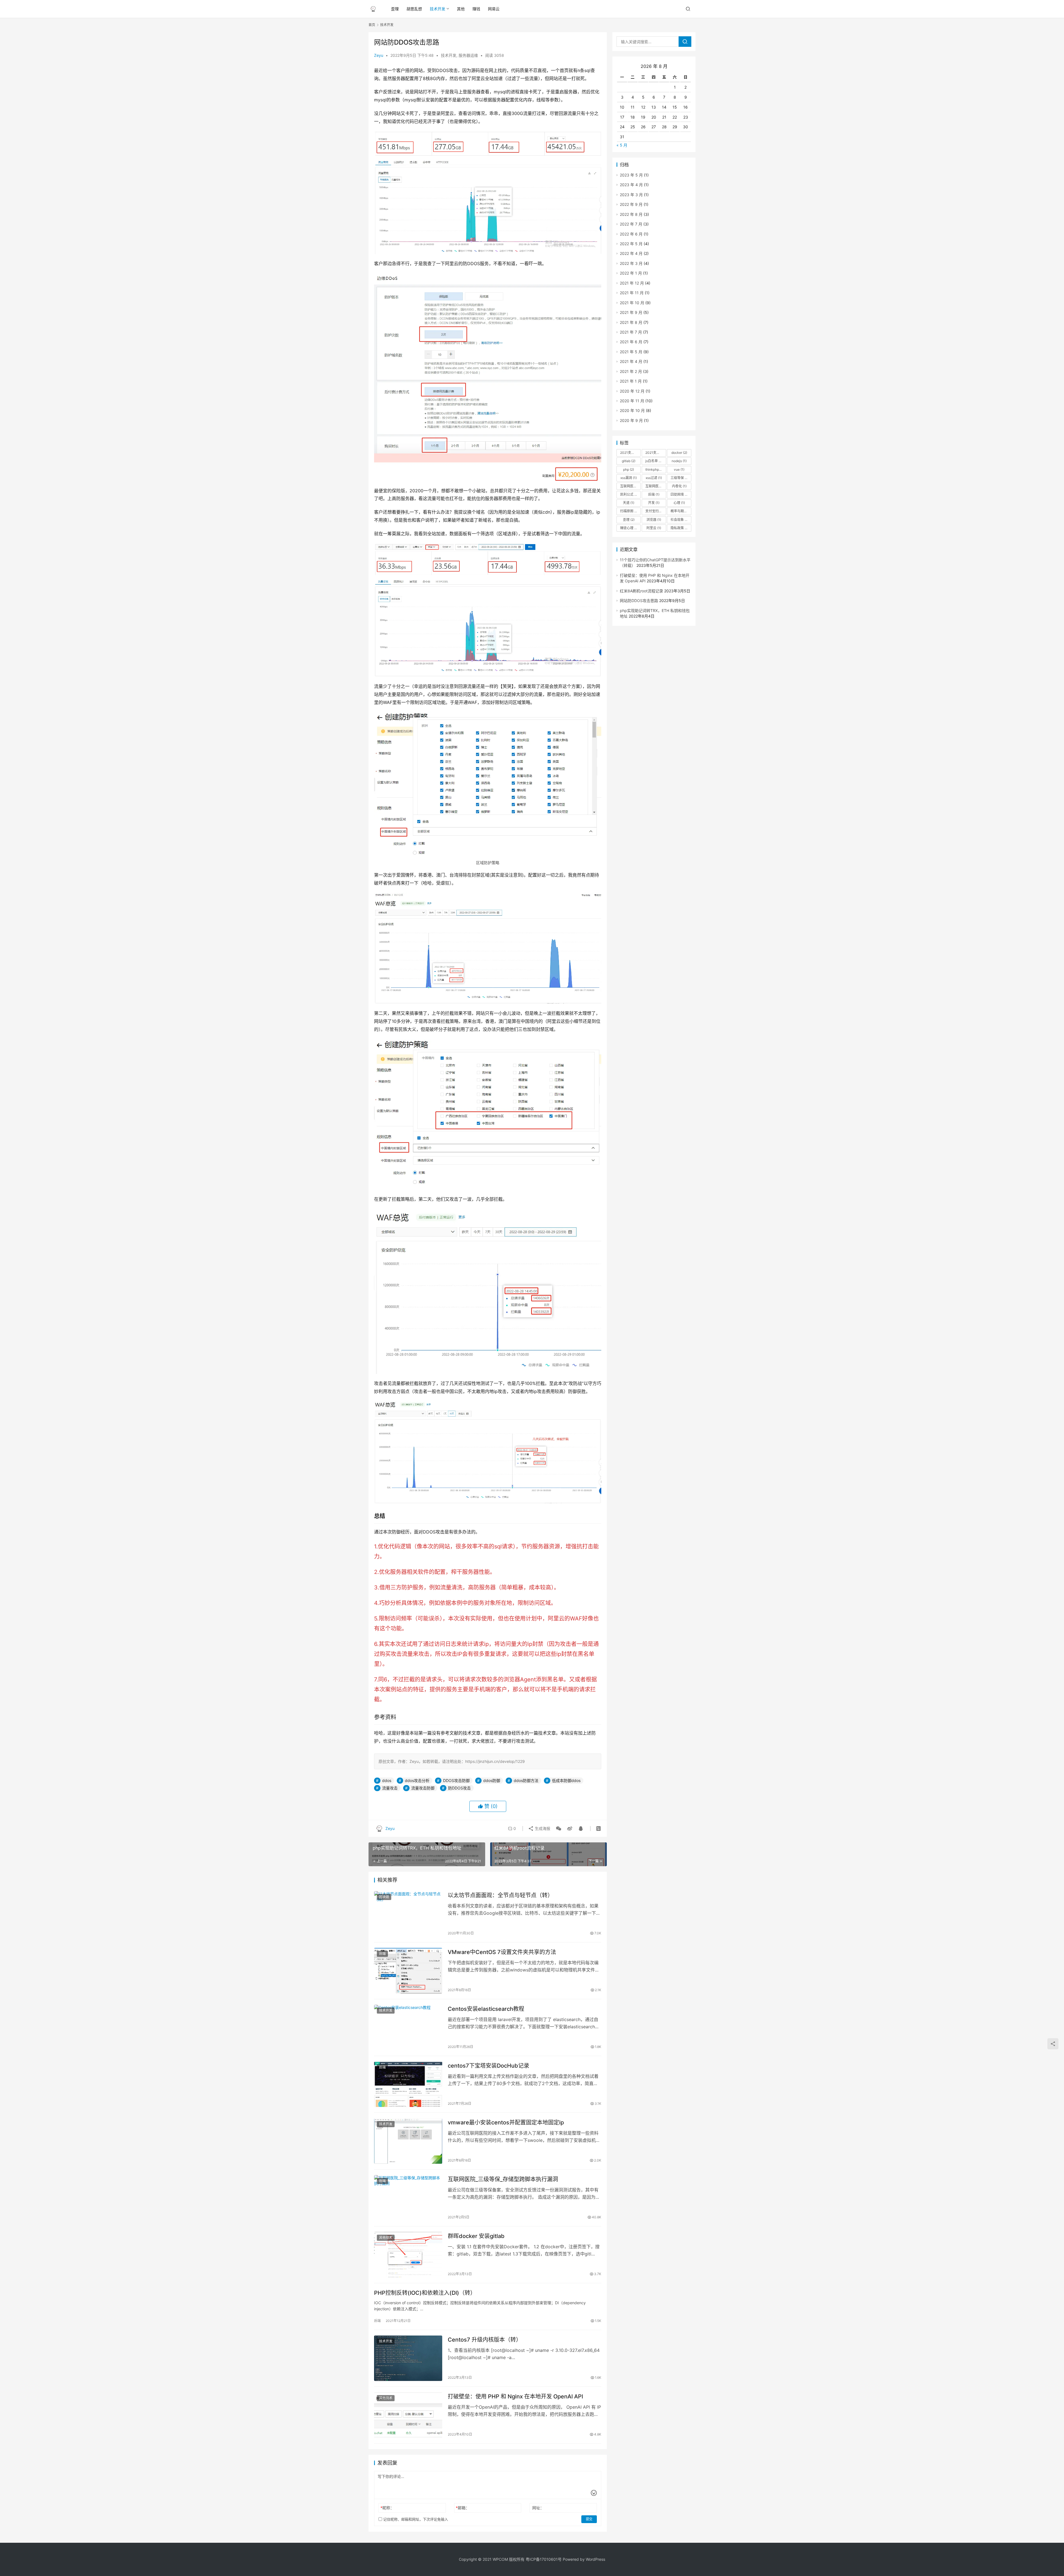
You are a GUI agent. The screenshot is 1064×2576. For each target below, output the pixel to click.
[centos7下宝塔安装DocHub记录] (408, 2084)
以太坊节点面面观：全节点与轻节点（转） (500, 1895)
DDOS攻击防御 (456, 1780)
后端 (382, 1954)
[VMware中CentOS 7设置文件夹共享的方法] (408, 1971)
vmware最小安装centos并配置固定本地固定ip (506, 2122)
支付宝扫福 (656, 511)
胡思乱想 (414, 9)
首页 (372, 25)
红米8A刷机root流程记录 (641, 591)
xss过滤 (654, 478)
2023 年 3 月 (631, 195)
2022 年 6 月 (631, 234)
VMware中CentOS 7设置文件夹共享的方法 (502, 1952)
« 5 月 (622, 145)
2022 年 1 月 (631, 273)
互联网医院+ (630, 486)
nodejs (679, 461)
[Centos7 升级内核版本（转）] (408, 2358)
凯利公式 (629, 494)
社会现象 (680, 520)
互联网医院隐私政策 (656, 486)
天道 (629, 503)
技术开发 (438, 9)
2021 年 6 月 (631, 342)
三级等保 (680, 478)
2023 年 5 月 (631, 175)
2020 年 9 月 (631, 420)
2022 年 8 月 (631, 214)
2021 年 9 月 (631, 312)
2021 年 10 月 (632, 303)
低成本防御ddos (566, 1780)
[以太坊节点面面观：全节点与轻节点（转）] (408, 1914)
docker (679, 453)
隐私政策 (680, 528)
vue (679, 469)
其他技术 (386, 2238)
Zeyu (379, 55)
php (629, 469)
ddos (387, 1780)
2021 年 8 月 (631, 322)
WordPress (595, 2559)
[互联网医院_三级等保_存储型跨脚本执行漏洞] (408, 2198)
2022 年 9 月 (631, 204)
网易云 (494, 9)
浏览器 (654, 520)
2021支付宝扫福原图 (656, 453)
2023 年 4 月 (631, 185)
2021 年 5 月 (631, 352)
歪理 (395, 9)
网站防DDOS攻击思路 (639, 601)
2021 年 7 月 (631, 332)
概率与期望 (681, 511)
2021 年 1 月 (631, 381)
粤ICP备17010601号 (544, 2559)
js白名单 (654, 461)
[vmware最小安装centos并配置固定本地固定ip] (408, 2141)
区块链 (384, 1897)
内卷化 (679, 486)
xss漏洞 (629, 478)
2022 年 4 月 (631, 253)
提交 (589, 2519)
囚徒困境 (680, 494)
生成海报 (542, 1828)
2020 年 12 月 (632, 391)
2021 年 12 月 (632, 283)
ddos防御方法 (526, 1780)
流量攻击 (390, 1788)
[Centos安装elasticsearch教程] (408, 2027)
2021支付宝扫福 (630, 453)
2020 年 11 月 (632, 401)
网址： (538, 2508)
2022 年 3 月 (631, 263)
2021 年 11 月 (632, 293)
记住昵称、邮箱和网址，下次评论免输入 (415, 2519)
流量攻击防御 (423, 1788)
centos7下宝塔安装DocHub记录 (488, 2066)
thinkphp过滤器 (656, 469)
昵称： (387, 2508)
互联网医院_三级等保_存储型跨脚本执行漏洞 (503, 2179)
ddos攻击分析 (417, 1780)
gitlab (629, 461)
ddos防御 (492, 1780)
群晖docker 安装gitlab (476, 2236)
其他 (461, 9)
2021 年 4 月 (631, 361)
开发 (654, 503)
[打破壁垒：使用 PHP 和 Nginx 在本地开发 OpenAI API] (408, 2415)
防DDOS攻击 (459, 1788)
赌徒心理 (629, 528)
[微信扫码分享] (559, 1829)
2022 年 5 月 (631, 244)
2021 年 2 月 (631, 371)
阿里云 (654, 528)
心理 (679, 503)
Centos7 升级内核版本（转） (485, 2340)
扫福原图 (629, 511)
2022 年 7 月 (631, 224)
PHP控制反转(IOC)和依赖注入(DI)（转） (425, 2293)
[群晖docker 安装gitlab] (408, 2255)
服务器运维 (468, 55)
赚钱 (476, 9)
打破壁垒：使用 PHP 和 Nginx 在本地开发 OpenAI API (515, 2396)
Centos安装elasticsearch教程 (486, 2009)
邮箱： (463, 2508)
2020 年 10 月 (632, 410)
